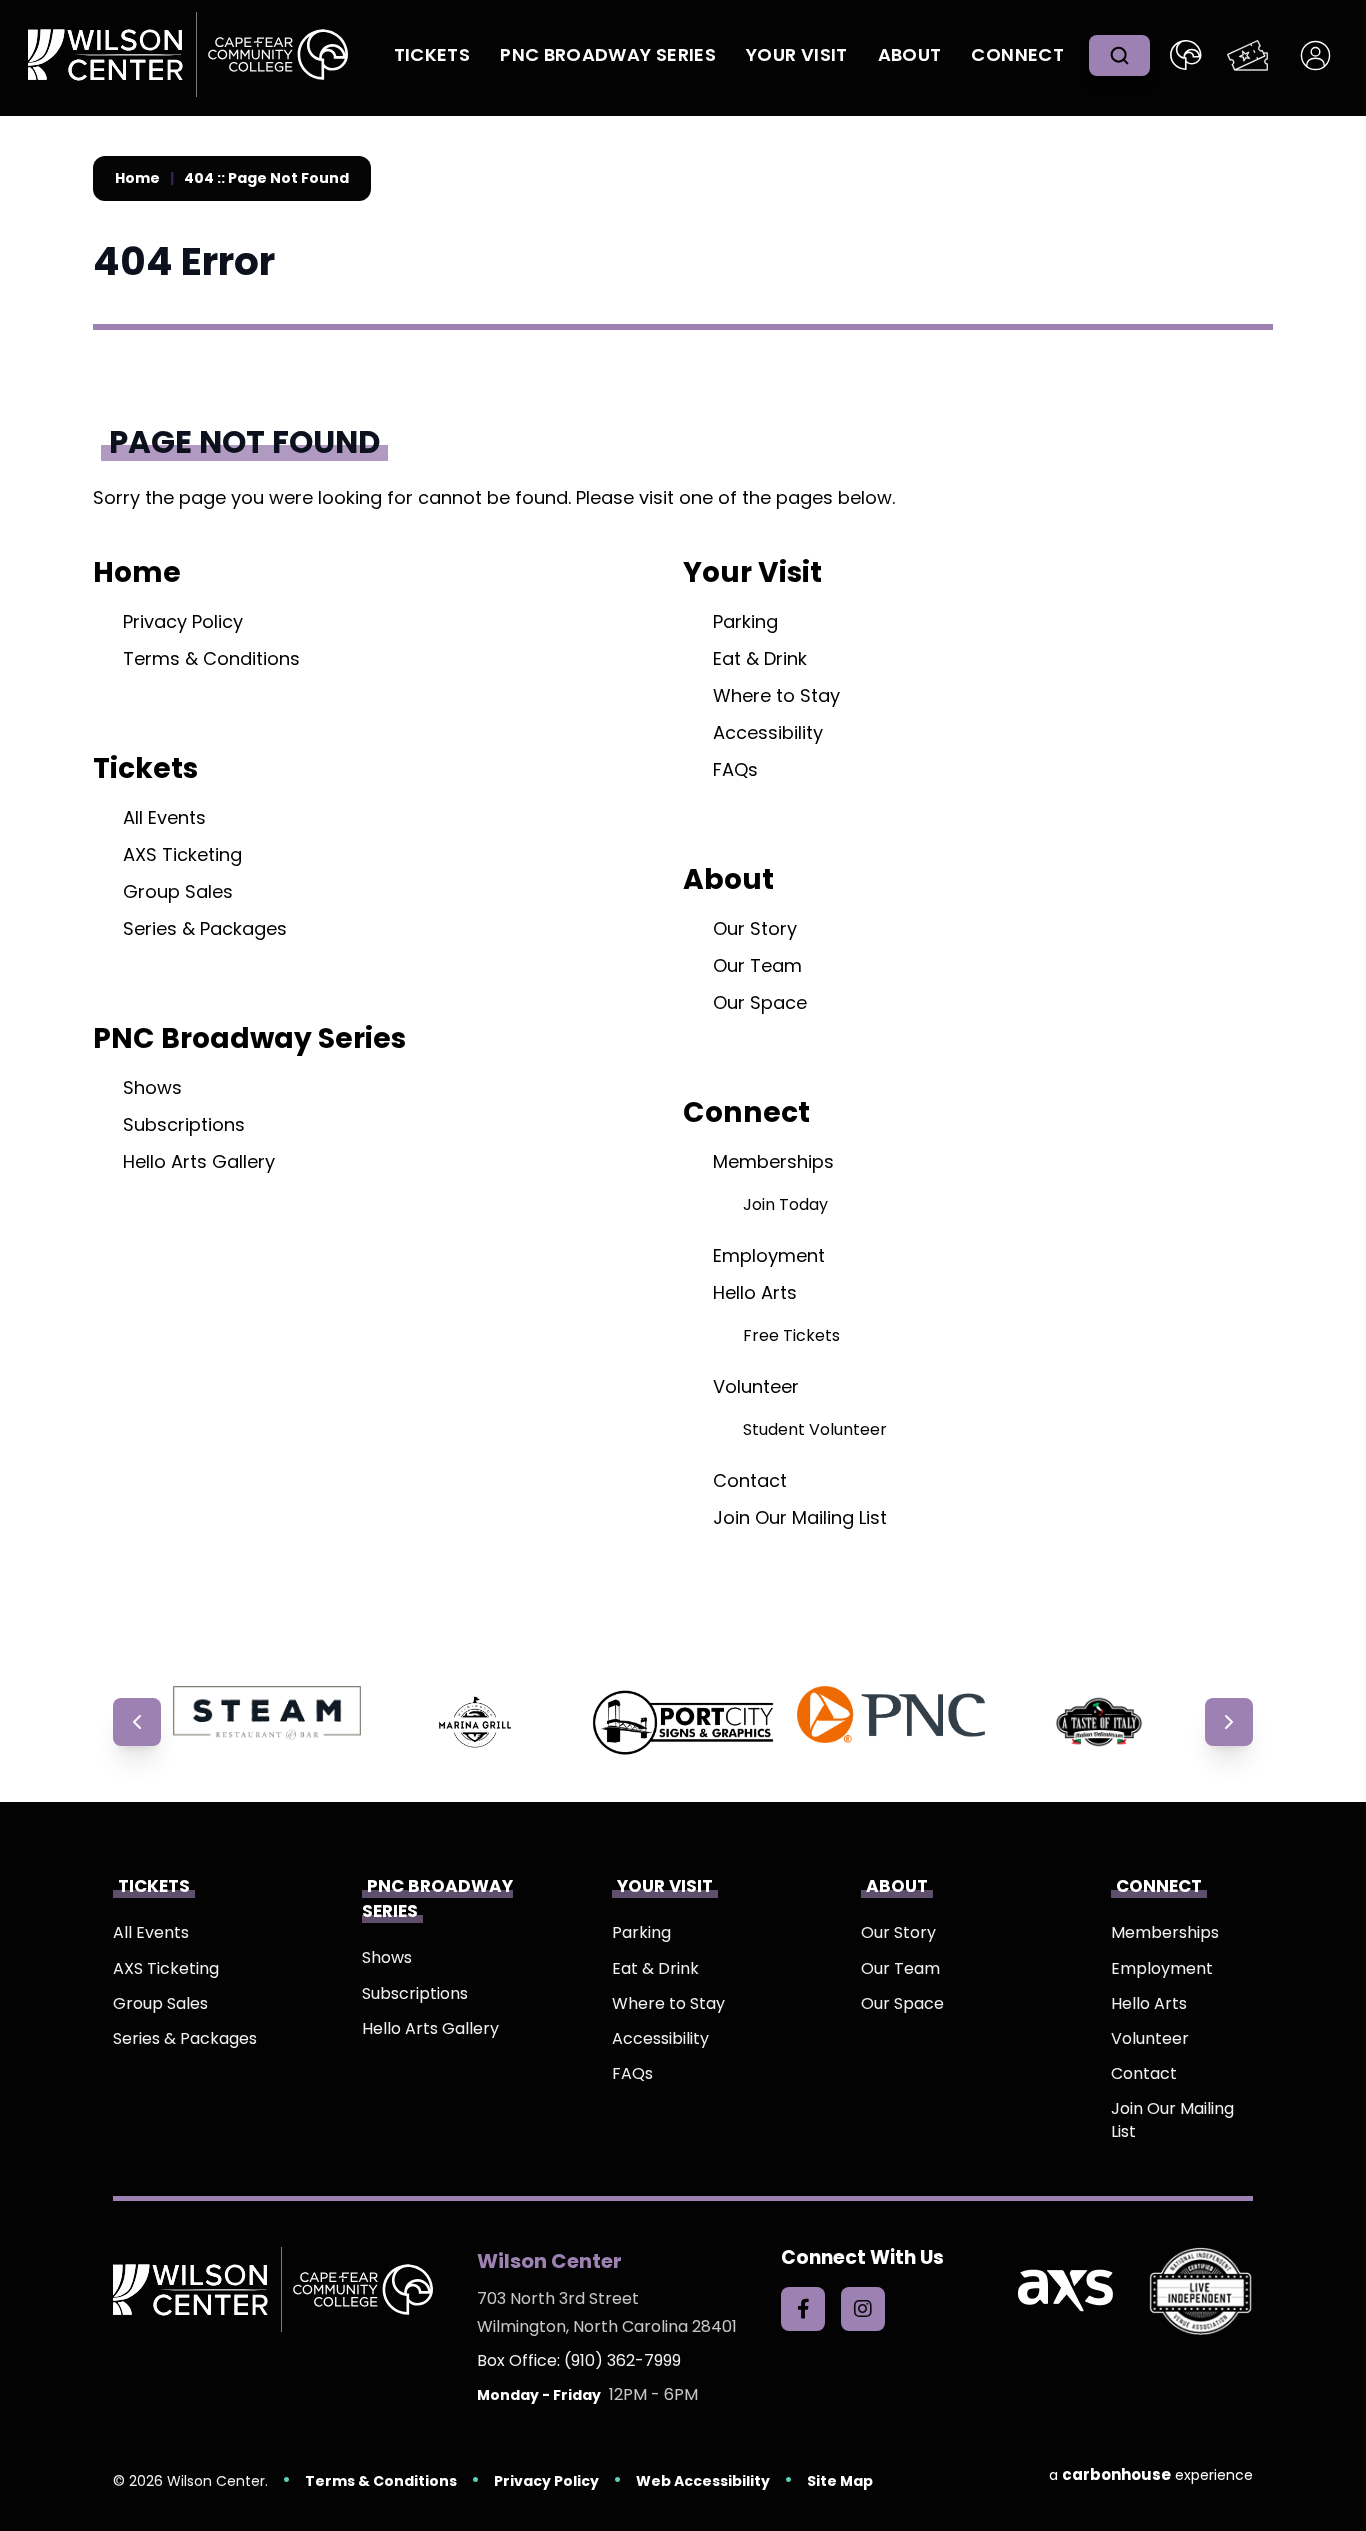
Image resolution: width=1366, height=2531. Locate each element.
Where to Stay (776, 695)
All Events (164, 817)
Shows (152, 1087)
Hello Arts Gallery (199, 1161)
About (910, 54)
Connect (1017, 54)
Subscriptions (184, 1124)
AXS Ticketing (182, 854)
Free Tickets (791, 1335)
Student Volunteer (815, 1429)
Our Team (757, 965)
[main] (683, 901)
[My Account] (1315, 55)
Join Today (785, 1204)
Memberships (773, 1161)
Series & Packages (205, 928)
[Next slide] (1229, 1722)
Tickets (432, 54)
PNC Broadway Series (608, 54)
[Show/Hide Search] (1119, 55)
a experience (1151, 2474)
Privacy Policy (183, 621)
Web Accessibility (703, 2481)
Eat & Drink (760, 658)
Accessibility (768, 732)
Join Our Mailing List (800, 1517)
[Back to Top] (1336, 2471)
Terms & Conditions (211, 658)
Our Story (755, 928)
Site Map (840, 2481)
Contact (750, 1480)
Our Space (760, 1002)
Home (137, 178)
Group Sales (178, 891)
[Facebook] (803, 2309)
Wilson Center (188, 55)
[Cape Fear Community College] (1186, 55)
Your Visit (797, 54)
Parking (745, 621)
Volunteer (756, 1386)
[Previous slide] (137, 1722)
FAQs (735, 769)
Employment (769, 1255)
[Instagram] (863, 2309)
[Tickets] (1247, 55)
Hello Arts (755, 1292)
